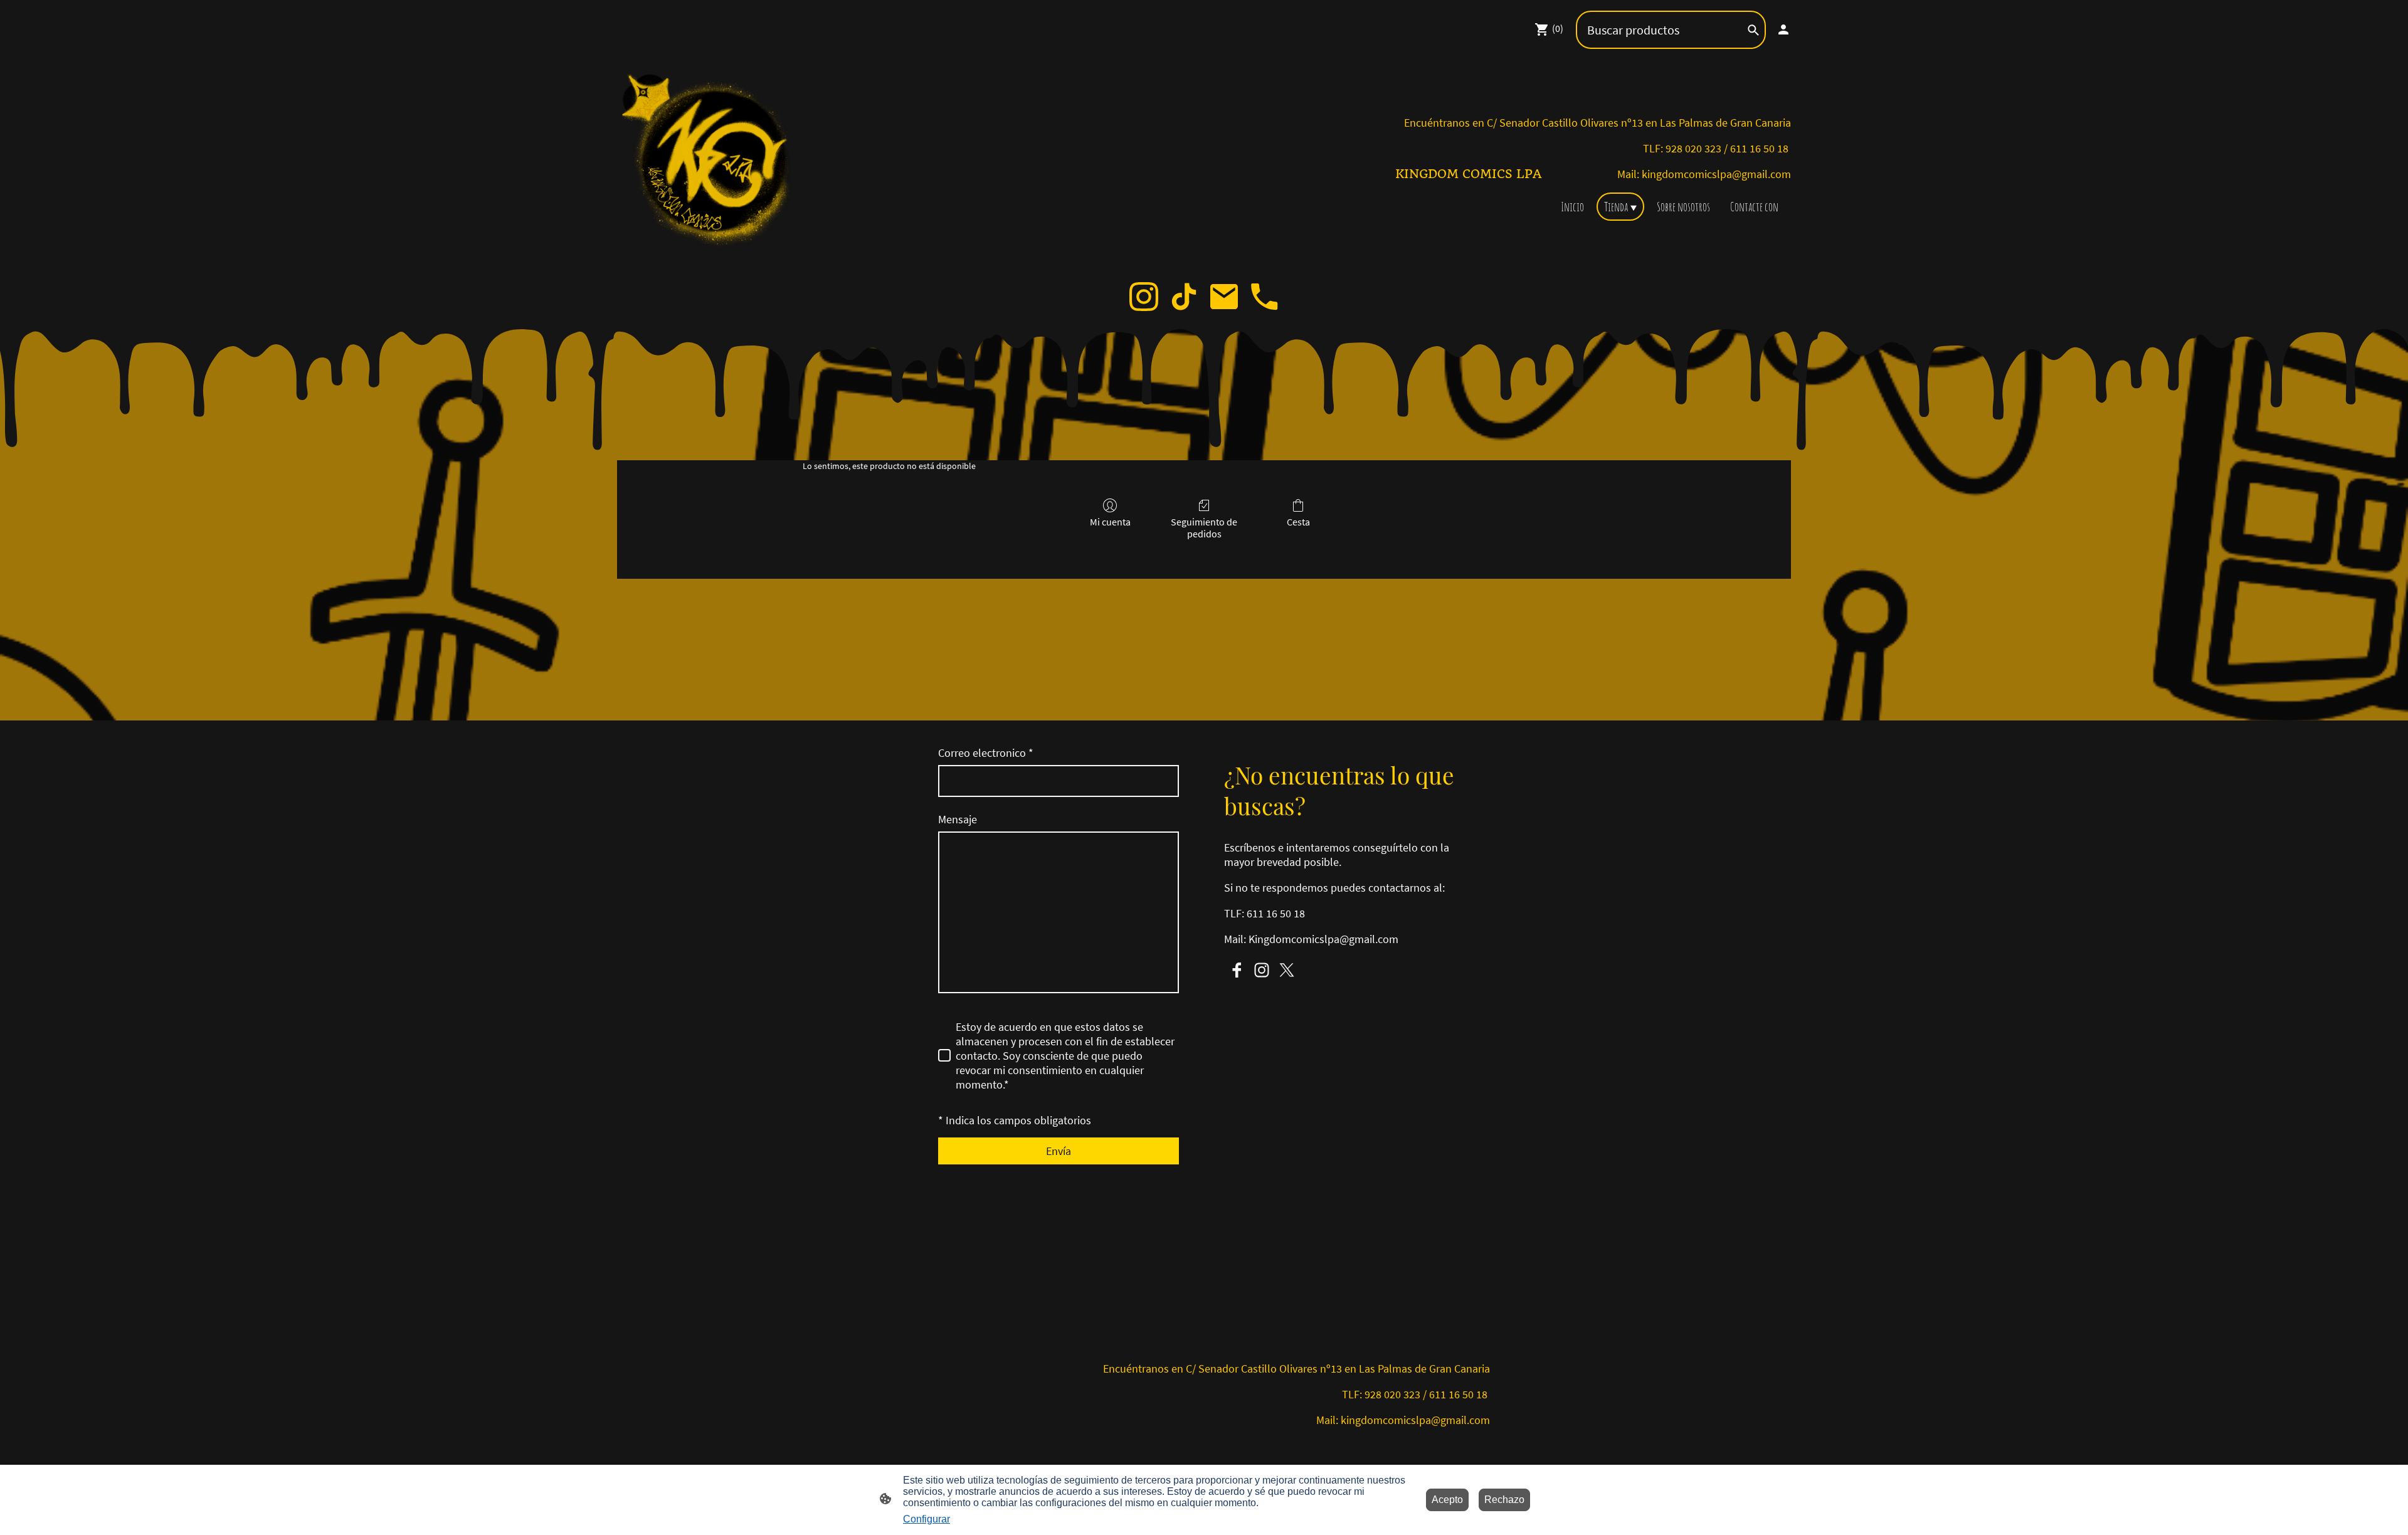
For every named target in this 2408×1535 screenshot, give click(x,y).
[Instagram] (1144, 297)
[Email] (1224, 297)
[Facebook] (1237, 970)
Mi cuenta (1110, 522)
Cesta (1298, 522)
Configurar (927, 1519)
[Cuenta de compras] (1783, 29)
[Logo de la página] (711, 163)
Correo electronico (986, 753)
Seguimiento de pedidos (1204, 528)
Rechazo (1504, 1500)
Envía (1059, 1151)
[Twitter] (1287, 970)
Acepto (1447, 1500)
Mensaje (958, 819)
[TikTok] (1184, 297)
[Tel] (1264, 297)
